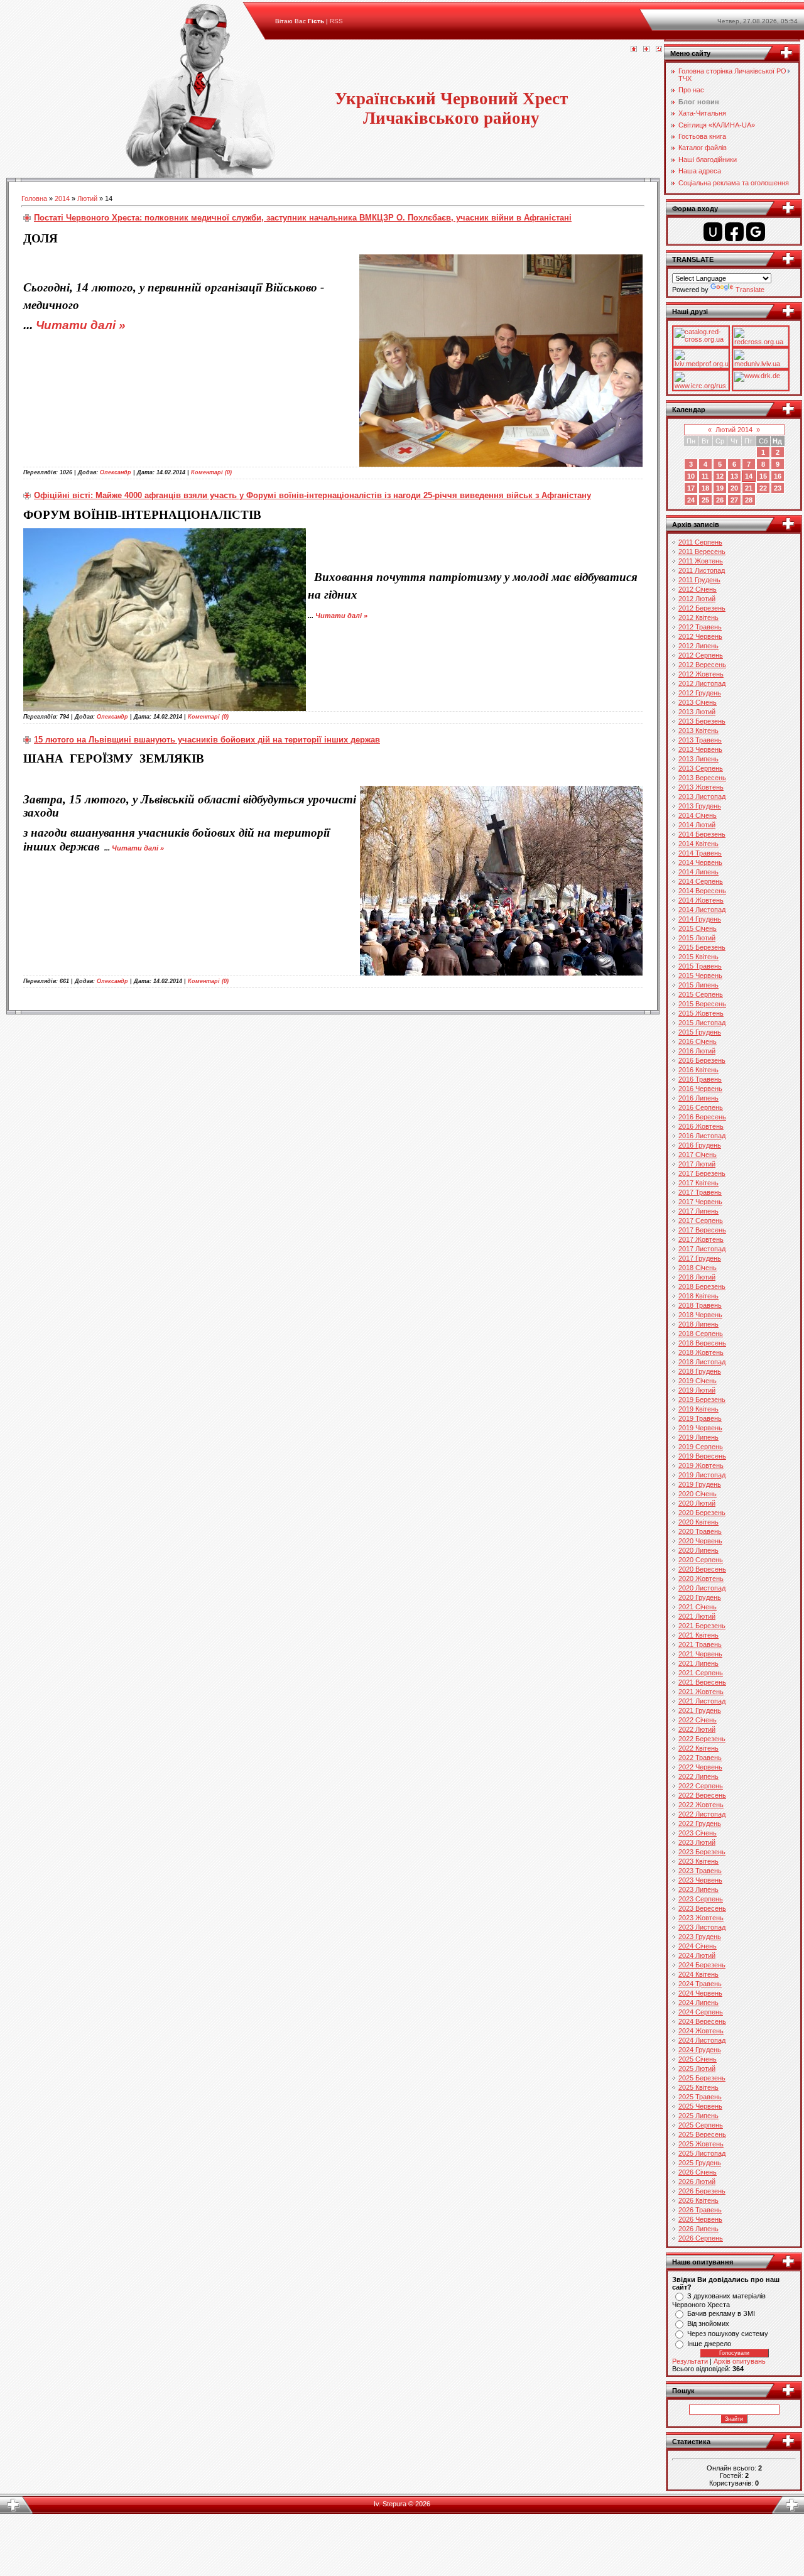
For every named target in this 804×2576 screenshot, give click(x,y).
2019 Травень (700, 1418)
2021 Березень (702, 1626)
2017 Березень (702, 1173)
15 (763, 476)
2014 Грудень (700, 919)
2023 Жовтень (701, 1918)
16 (778, 476)
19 (720, 488)
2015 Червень (700, 976)
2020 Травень (700, 1531)
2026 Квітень (698, 2200)
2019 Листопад (702, 1475)
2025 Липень (698, 2116)
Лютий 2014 (734, 430)
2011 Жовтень (701, 561)
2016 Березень (702, 1060)
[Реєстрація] (646, 50)
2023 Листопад (702, 1927)
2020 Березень (702, 1513)
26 (720, 500)
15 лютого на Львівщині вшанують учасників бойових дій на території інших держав (207, 740)
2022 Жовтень (701, 1805)
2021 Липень (698, 1663)
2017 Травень (700, 1192)
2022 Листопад (702, 1814)
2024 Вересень (702, 2021)
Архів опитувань (740, 2361)
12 (720, 476)
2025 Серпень (701, 2125)
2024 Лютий (697, 1955)
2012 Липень (698, 646)
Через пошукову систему (728, 2334)
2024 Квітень (698, 1974)
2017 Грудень (700, 1258)
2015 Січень (698, 928)
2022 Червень (700, 1767)
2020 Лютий (697, 1503)
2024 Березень (702, 1965)
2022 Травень (700, 1758)
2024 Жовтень (701, 2031)
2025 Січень (698, 2059)
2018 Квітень (698, 1296)
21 (749, 488)
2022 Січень (698, 1720)
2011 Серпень (700, 542)
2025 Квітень (698, 2087)
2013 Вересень (702, 778)
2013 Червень (700, 749)
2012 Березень (702, 608)
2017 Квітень (698, 1183)
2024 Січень (698, 1946)
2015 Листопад (702, 1023)
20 (734, 488)
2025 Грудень (700, 2163)
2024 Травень (700, 1984)
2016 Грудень (700, 1145)
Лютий (87, 198)
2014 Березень (702, 834)
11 (705, 476)
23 (778, 488)
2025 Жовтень (701, 2144)
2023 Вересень (702, 1908)
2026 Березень (702, 2191)
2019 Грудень (700, 1484)
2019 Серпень (701, 1447)
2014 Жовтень (701, 900)
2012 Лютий (697, 599)
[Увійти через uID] (713, 232)
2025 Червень (700, 2106)
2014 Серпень (701, 881)
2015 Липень (698, 985)
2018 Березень (702, 1286)
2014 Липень (698, 872)
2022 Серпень (701, 1786)
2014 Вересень (702, 891)
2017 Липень (698, 1211)
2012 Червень (700, 636)
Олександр (116, 472)
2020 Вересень (702, 1569)
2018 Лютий (697, 1277)
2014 (62, 198)
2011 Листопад (702, 570)
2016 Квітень (698, 1070)
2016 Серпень (701, 1107)
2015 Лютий (697, 938)
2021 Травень (700, 1644)
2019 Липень (698, 1437)
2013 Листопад (702, 796)
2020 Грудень (700, 1597)
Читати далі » (81, 325)
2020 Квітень (698, 1522)
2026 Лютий (697, 2182)
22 (763, 488)
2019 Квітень (698, 1409)
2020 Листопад (702, 1588)
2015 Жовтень (701, 1013)
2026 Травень (700, 2210)
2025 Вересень (702, 2134)
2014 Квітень (698, 844)
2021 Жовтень (701, 1692)
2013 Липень (698, 759)
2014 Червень (700, 862)
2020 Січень (698, 1494)
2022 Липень (698, 1776)
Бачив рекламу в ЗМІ (721, 2313)
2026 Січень (698, 2172)
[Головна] (634, 50)
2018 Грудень (700, 1371)
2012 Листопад (702, 683)
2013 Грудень (700, 806)
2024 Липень (698, 2003)
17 (691, 488)
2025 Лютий (697, 2068)
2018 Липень (698, 1324)
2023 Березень (702, 1852)
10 (691, 476)
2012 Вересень (702, 665)
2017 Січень (698, 1155)
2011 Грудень (699, 580)
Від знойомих (708, 2323)
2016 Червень (700, 1089)
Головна (34, 198)
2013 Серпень (701, 768)
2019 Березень (702, 1399)
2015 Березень (702, 947)
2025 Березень (702, 2078)
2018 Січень (698, 1268)
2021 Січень (698, 1607)
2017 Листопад (702, 1249)
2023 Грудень (700, 1937)
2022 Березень (702, 1739)
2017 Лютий (697, 1164)
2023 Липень (698, 1889)
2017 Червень (700, 1202)
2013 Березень (702, 721)
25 (705, 500)
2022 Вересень (702, 1795)
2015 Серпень (701, 994)
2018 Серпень (701, 1334)
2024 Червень (700, 1993)
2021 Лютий (697, 1616)
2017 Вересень (702, 1230)
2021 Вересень (702, 1682)
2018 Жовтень (701, 1352)
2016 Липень (698, 1098)
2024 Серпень (701, 2012)
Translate (750, 290)
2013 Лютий (697, 712)
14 (749, 476)
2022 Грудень (700, 1823)
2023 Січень (698, 1833)
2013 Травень (700, 740)
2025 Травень (700, 2097)
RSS (336, 21)
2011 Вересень (702, 552)
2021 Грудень (700, 1710)
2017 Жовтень (701, 1239)
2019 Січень (698, 1381)
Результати (690, 2361)
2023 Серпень (701, 1899)
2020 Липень (698, 1550)
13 (734, 476)
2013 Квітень (698, 731)
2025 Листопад (702, 2153)
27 (734, 500)
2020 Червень (700, 1541)
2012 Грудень (700, 693)
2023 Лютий (697, 1842)
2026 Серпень (701, 2238)
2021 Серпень (701, 1673)
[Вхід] (659, 50)
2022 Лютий (697, 1729)
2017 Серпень (701, 1220)
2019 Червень (700, 1428)
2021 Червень (700, 1654)
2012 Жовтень (701, 674)
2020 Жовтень (701, 1579)
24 (691, 500)
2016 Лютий (697, 1051)
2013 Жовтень (701, 787)
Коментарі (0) (211, 472)
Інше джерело (709, 2344)
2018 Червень (700, 1315)
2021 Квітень (698, 1635)
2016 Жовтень (701, 1126)
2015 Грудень (700, 1032)
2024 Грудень (700, 2050)
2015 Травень (700, 966)
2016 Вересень (702, 1117)
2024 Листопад (702, 2040)
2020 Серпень (701, 1560)
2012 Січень (698, 589)
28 (749, 500)
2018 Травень (700, 1305)
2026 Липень (698, 2229)
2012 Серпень (701, 655)
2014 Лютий (697, 825)
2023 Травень (700, 1871)
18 (705, 488)
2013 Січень (698, 702)
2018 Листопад (702, 1362)
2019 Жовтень (701, 1465)
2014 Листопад (702, 910)
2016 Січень (698, 1041)
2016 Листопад (702, 1136)
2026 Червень (700, 2219)
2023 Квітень (698, 1861)
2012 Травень (700, 627)
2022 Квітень (698, 1748)
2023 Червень (700, 1880)
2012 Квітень (698, 617)
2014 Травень (700, 853)
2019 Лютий (697, 1390)
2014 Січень (698, 815)
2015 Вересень (702, 1004)
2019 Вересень (702, 1456)
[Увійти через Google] (756, 232)
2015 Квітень (698, 957)
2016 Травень (700, 1079)
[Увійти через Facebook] (734, 232)
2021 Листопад (702, 1701)
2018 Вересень (702, 1343)
